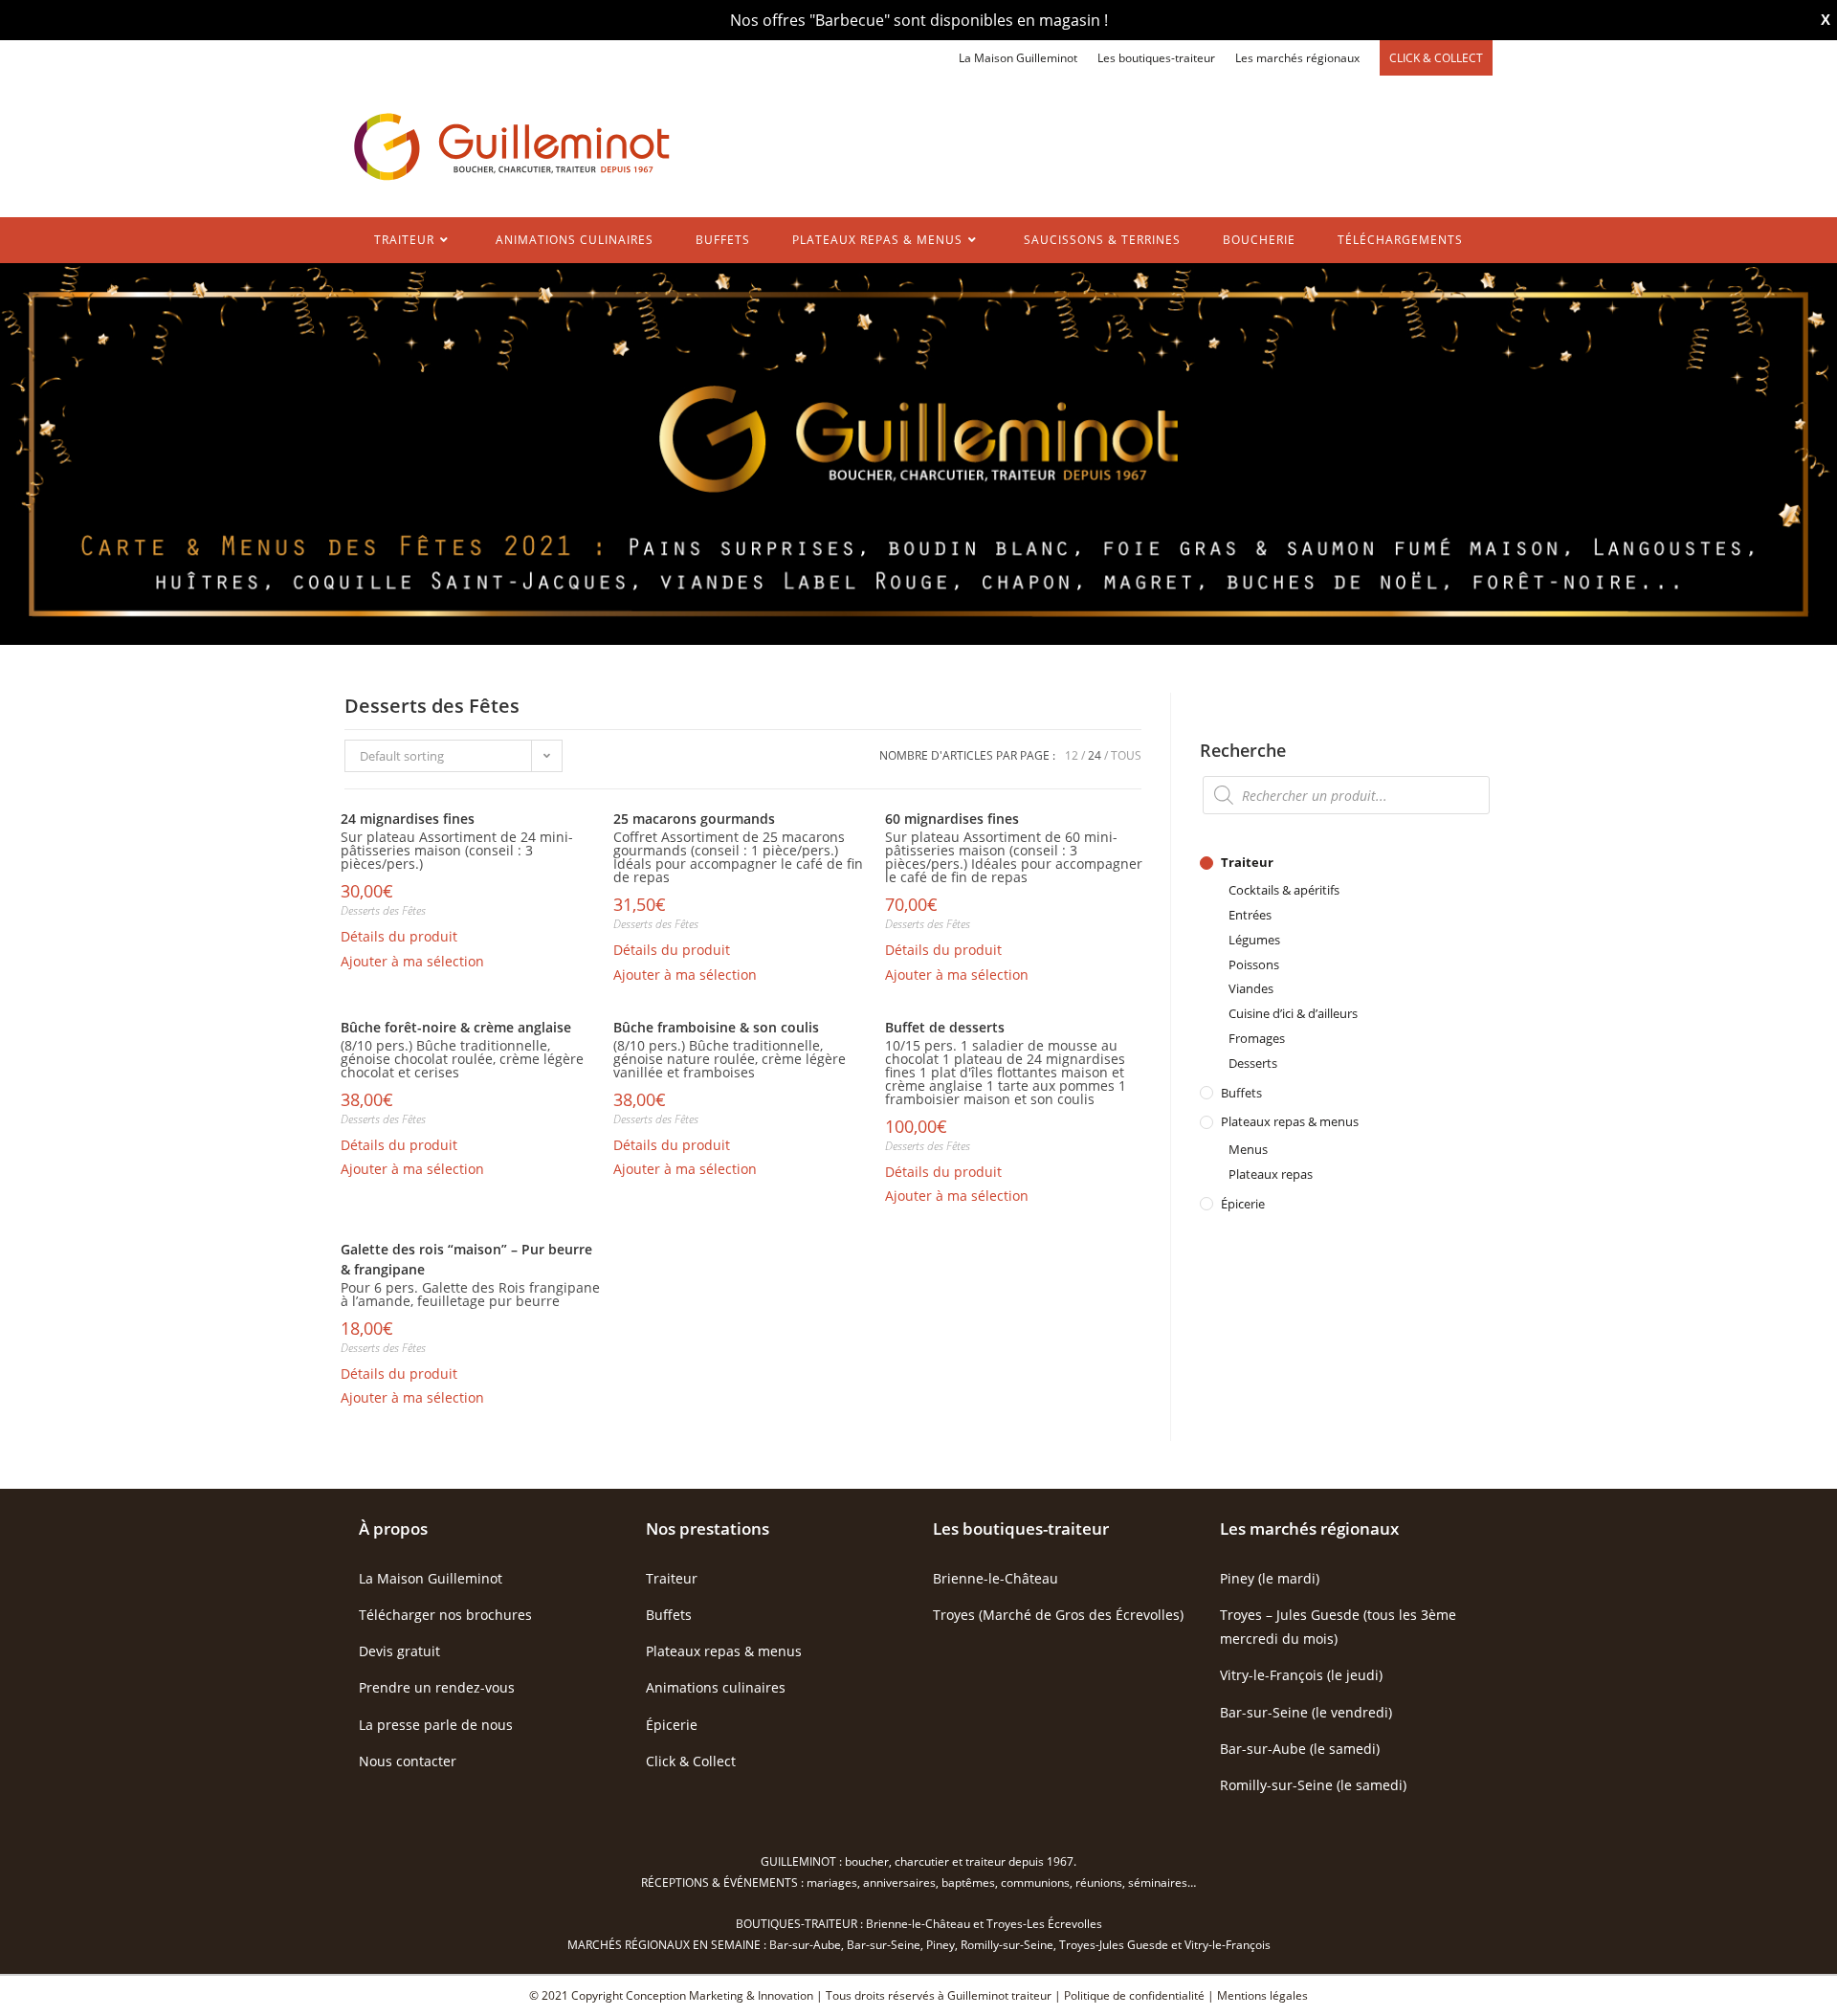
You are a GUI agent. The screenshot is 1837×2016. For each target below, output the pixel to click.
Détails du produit (399, 936)
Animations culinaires (716, 1687)
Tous (1126, 755)
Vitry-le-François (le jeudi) (1301, 1675)
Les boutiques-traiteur (1156, 58)
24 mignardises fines (408, 819)
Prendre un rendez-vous (437, 1687)
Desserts (1253, 1063)
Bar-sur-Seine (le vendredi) (1306, 1712)
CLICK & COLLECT (1436, 58)
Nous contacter (408, 1761)
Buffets (1241, 1093)
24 (1095, 755)
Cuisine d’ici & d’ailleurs (1293, 1013)
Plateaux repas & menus (1290, 1121)
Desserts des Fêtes (383, 910)
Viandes (1251, 988)
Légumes (1254, 940)
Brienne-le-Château (996, 1578)
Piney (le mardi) (1270, 1578)
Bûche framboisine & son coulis (716, 1027)
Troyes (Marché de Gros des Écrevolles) (1058, 1615)
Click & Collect (691, 1761)
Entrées (1250, 915)
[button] (412, 961)
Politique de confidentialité (1134, 1995)
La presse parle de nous (436, 1725)
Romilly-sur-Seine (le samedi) (1313, 1785)
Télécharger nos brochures (445, 1615)
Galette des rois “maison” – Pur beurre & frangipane (466, 1259)
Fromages (1257, 1038)
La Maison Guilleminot (1018, 58)
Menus (1248, 1149)
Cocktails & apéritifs (1284, 890)
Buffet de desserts (945, 1027)
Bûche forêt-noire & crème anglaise (456, 1027)
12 (1072, 755)
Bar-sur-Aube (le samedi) (1300, 1749)
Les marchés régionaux (1297, 58)
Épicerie (1243, 1204)
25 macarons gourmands (694, 819)
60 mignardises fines (952, 819)
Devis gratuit (399, 1651)
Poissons (1254, 964)
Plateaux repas (1271, 1174)
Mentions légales (1262, 1995)
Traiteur (1247, 862)
